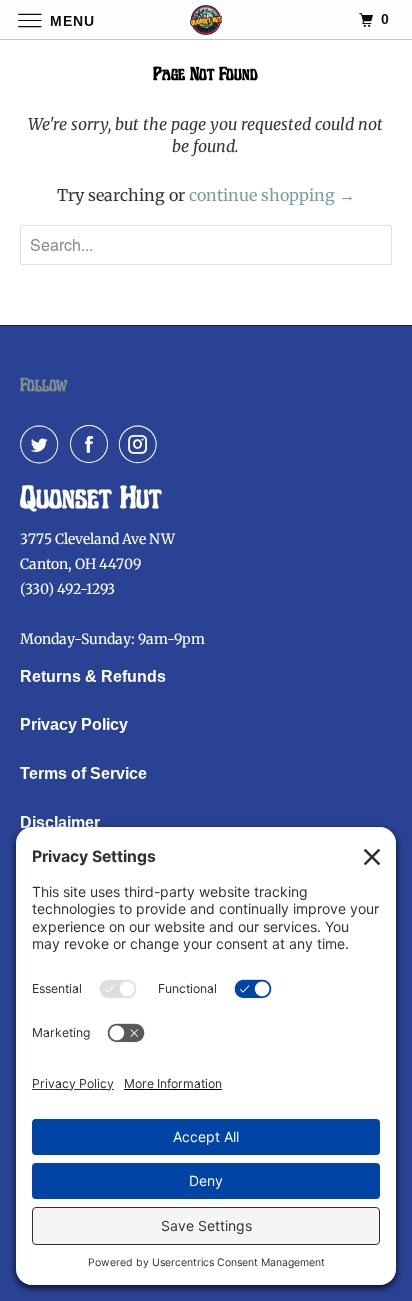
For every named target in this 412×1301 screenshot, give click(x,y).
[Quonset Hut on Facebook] (93, 444)
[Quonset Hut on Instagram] (142, 444)
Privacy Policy (74, 724)
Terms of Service (83, 773)
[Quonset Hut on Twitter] (43, 444)
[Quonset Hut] (206, 19)
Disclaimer (60, 822)
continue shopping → (272, 195)
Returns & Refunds (93, 676)
